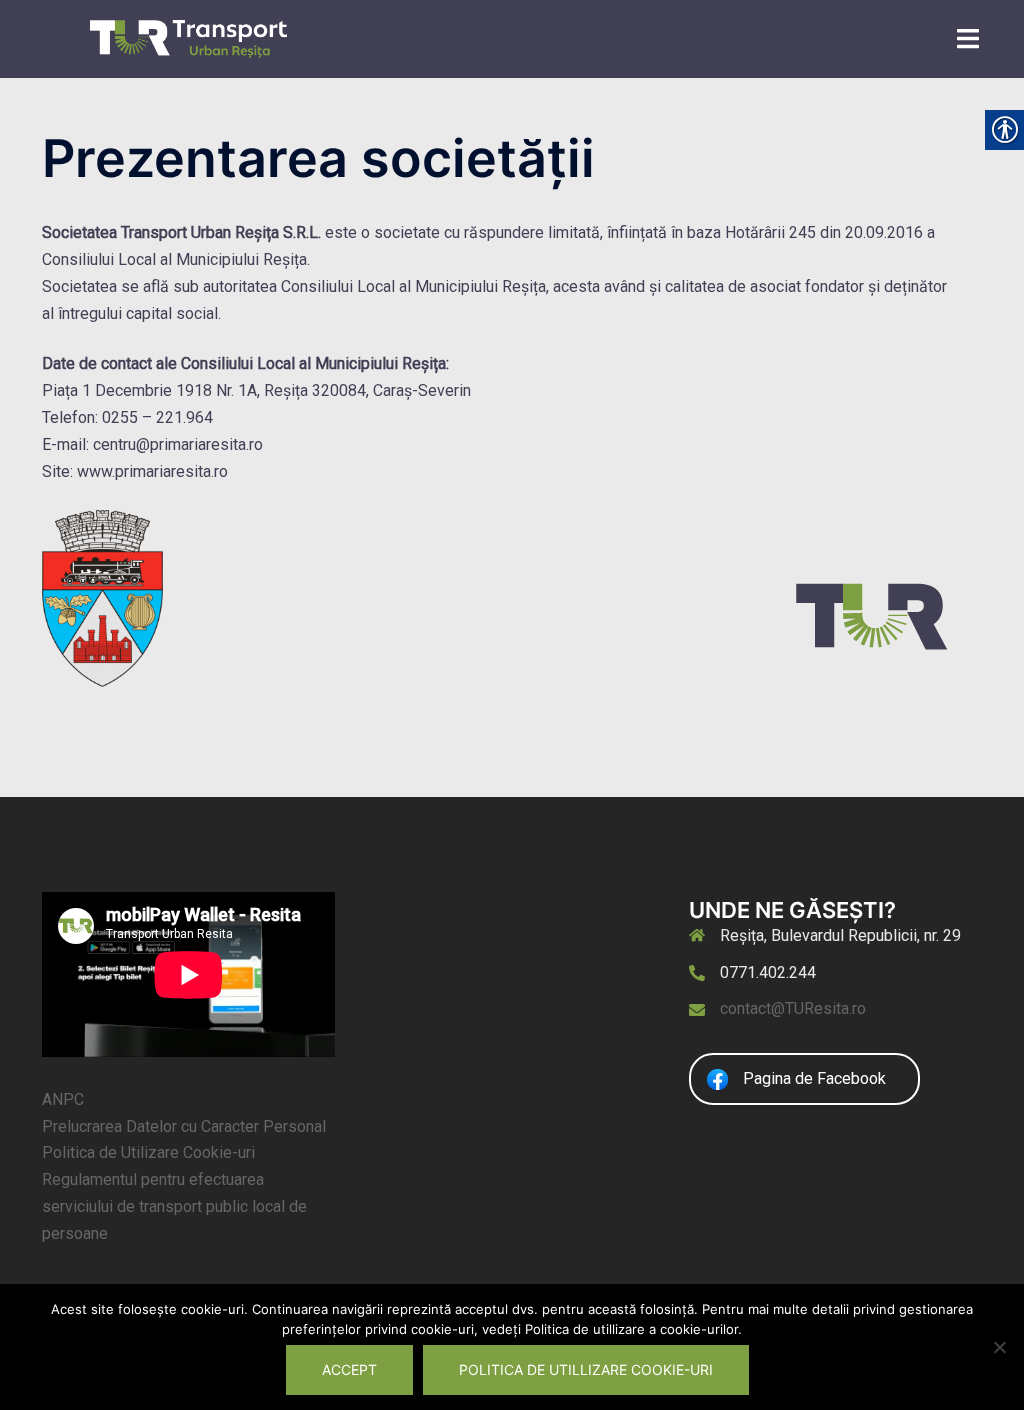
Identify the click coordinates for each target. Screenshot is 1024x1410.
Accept (349, 1369)
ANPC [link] (63, 1099)
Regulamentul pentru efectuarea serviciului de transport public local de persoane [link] (174, 1206)
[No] (999, 1347)
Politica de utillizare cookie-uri (586, 1369)
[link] (188, 37)
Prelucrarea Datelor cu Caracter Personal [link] (184, 1126)
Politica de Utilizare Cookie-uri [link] (148, 1152)
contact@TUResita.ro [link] (793, 1008)
